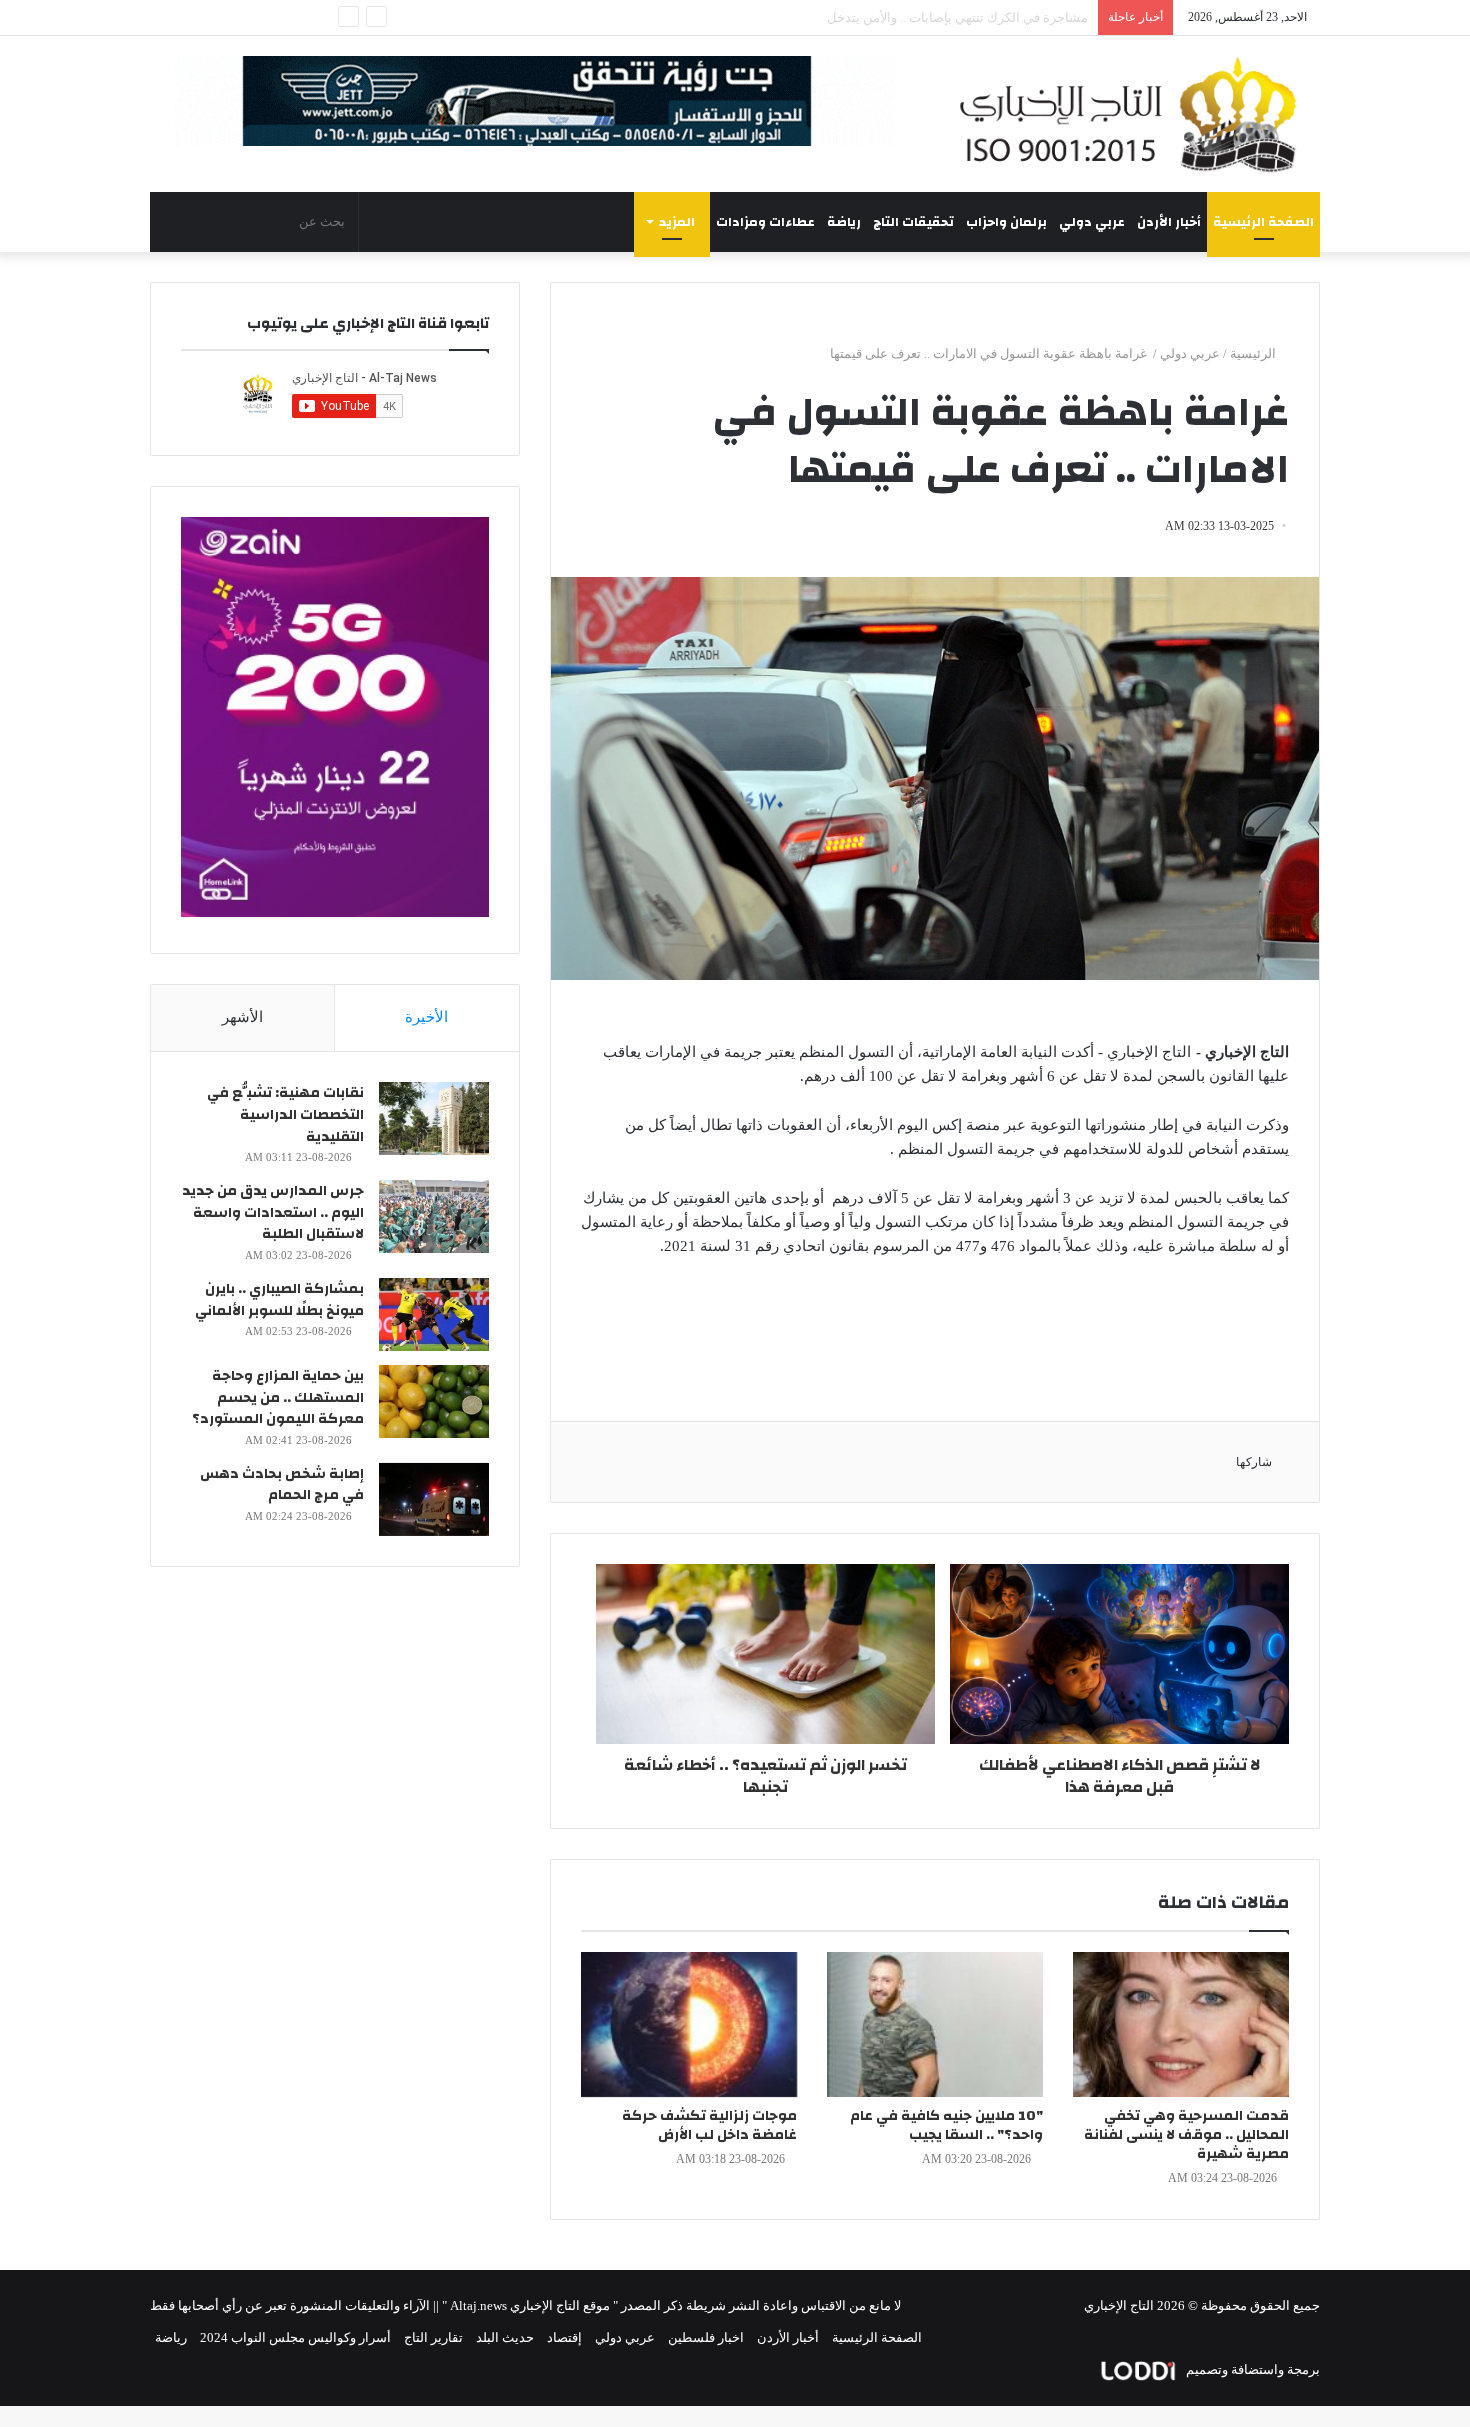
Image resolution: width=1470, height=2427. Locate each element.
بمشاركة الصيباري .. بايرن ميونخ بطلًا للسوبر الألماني (279, 1300)
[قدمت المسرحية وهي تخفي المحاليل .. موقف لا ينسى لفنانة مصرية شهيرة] (1181, 2024)
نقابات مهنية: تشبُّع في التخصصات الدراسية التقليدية (285, 1114)
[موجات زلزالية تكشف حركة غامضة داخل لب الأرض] (689, 2024)
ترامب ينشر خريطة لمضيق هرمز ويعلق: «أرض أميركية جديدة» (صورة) (899, 17)
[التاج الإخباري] (1135, 114)
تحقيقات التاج (913, 222)
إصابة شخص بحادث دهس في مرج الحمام (282, 1485)
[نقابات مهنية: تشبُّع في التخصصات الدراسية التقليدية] (434, 1118)
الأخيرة (426, 1017)
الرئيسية (1254, 353)
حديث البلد (505, 2337)
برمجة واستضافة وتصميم (1251, 2369)
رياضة (844, 222)
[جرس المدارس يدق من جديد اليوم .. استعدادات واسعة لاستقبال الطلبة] (434, 1216)
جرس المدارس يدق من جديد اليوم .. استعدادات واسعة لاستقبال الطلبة (273, 1212)
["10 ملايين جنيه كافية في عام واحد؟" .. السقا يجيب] (935, 2024)
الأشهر (242, 1017)
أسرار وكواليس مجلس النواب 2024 (295, 2337)
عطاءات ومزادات (765, 222)
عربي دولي (1092, 222)
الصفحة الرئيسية (1263, 222)
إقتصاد (564, 2337)
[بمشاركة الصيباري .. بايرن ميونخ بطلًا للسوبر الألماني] (434, 1314)
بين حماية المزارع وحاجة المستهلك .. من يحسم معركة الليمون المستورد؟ (278, 1397)
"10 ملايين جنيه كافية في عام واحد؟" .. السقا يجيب (946, 2125)
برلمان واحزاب (1006, 222)
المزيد (677, 222)
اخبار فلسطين (706, 2337)
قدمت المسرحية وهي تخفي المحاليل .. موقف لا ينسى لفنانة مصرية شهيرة (1186, 2135)
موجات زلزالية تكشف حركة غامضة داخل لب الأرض (709, 2125)
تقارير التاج (433, 2337)
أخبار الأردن (1169, 222)
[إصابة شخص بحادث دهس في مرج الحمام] (434, 1499)
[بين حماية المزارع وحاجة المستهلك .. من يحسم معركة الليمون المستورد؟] (434, 1401)
